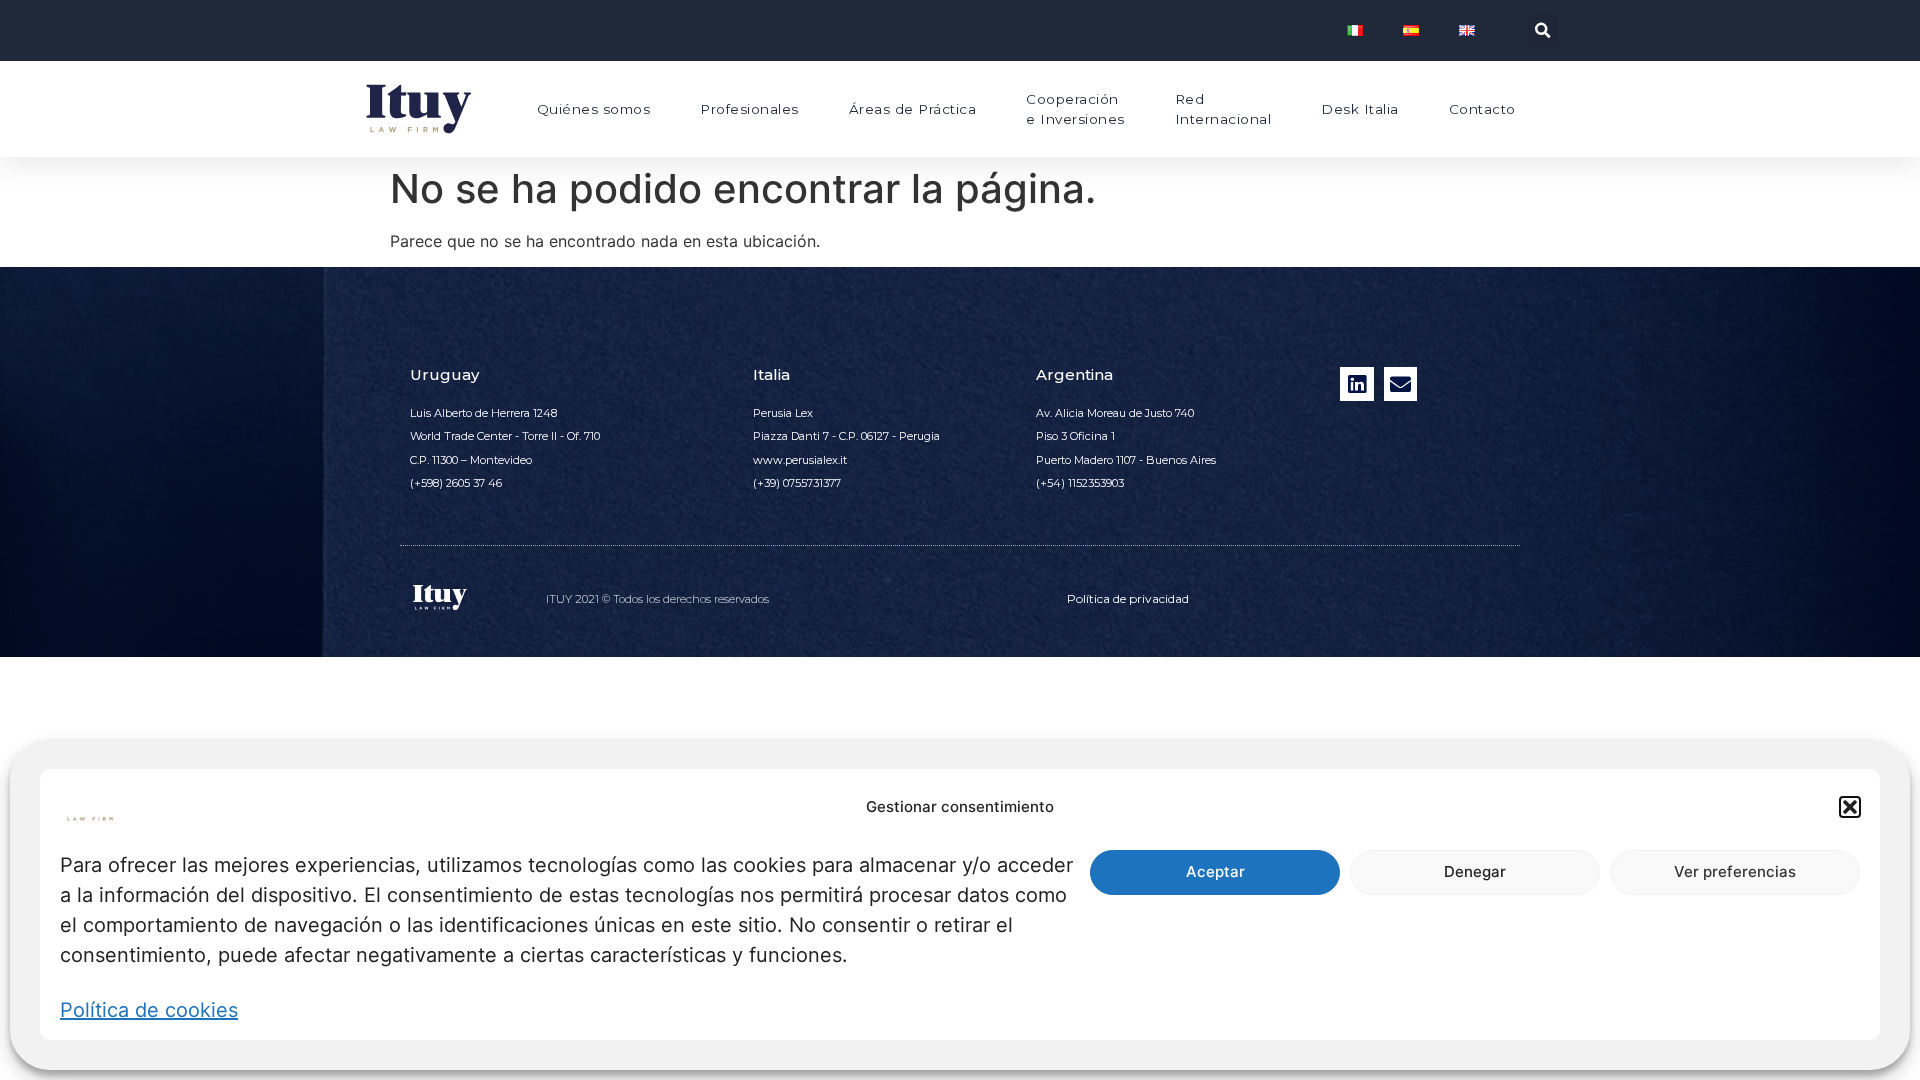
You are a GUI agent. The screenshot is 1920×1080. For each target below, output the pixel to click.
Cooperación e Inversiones (1075, 109)
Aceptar (1215, 872)
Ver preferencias (1735, 872)
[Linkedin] (1357, 384)
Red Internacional (1223, 109)
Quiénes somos (594, 109)
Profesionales (749, 109)
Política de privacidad (1128, 598)
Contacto (1482, 109)
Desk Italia (1360, 109)
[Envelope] (1401, 384)
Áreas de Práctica (913, 109)
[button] (1850, 807)
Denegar (1475, 872)
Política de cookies (149, 1010)
